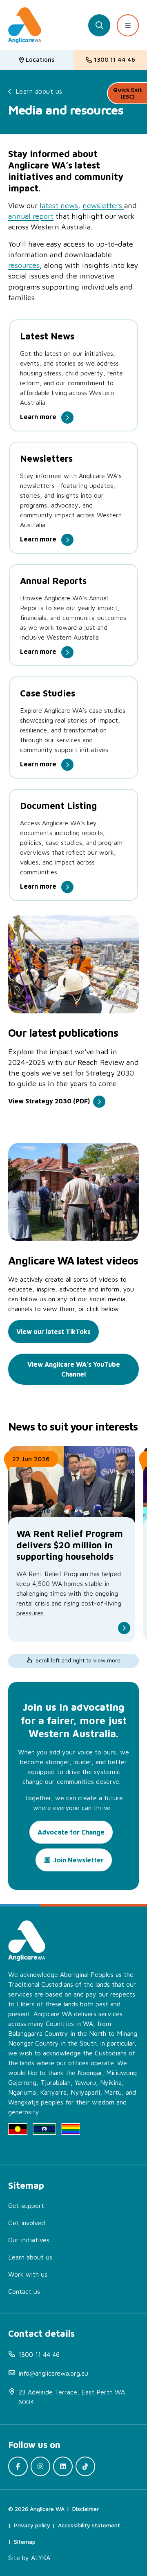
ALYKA (41, 2558)
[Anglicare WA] (25, 25)
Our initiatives (29, 2240)
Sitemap (25, 2541)
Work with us (28, 2274)
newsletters (103, 205)
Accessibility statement (89, 2525)
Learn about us (39, 91)
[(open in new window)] (18, 2466)
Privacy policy (32, 2525)
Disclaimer (86, 2509)
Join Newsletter (79, 1860)
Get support (26, 2205)
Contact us (24, 2291)
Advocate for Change (71, 1832)
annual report (31, 216)
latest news (59, 205)
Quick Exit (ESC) (128, 93)
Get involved (27, 2223)
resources (24, 265)
